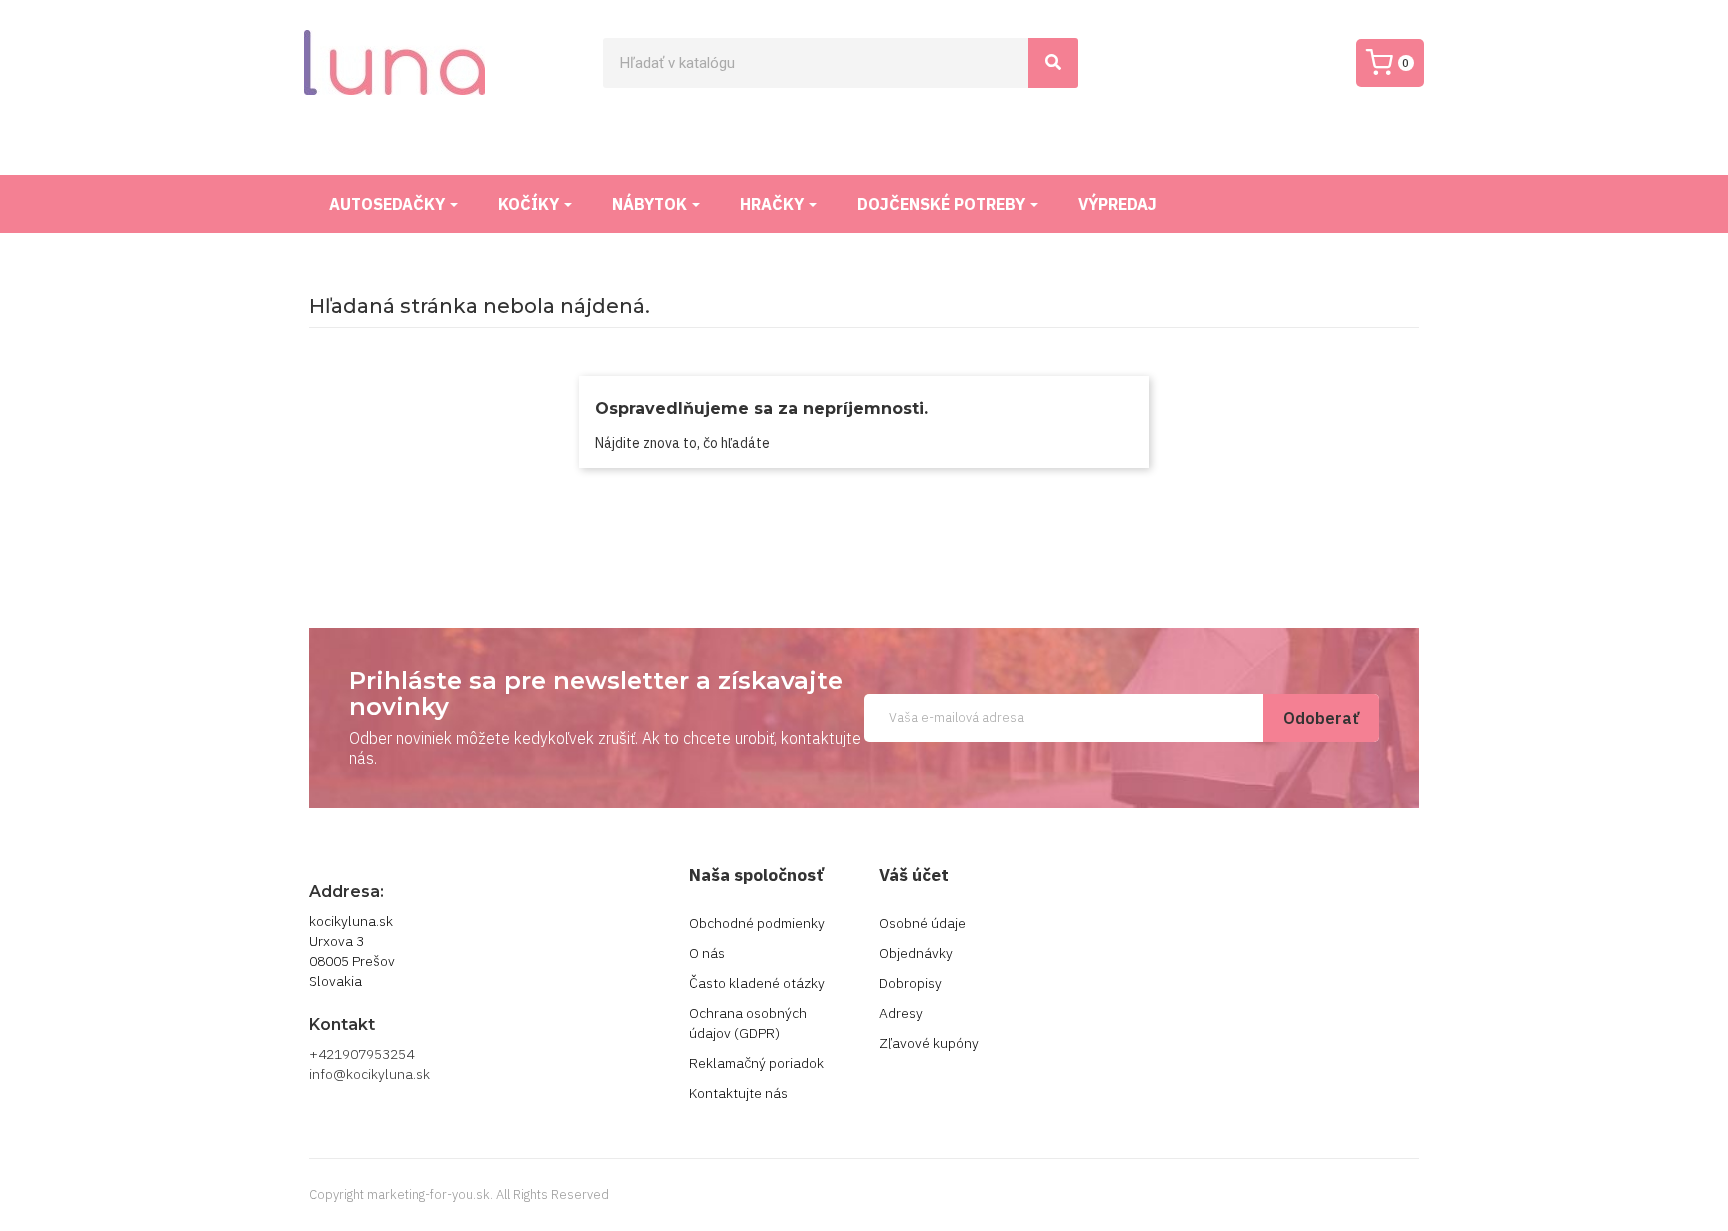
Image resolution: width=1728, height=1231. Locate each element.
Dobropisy (910, 983)
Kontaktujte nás (738, 1093)
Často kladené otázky (757, 983)
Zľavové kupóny (929, 1043)
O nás (707, 953)
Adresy (901, 1013)
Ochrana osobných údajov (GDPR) (748, 1023)
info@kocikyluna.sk (369, 1074)
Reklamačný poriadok (756, 1063)
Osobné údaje (922, 923)
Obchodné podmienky (757, 923)
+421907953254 (361, 1054)
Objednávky (916, 953)
